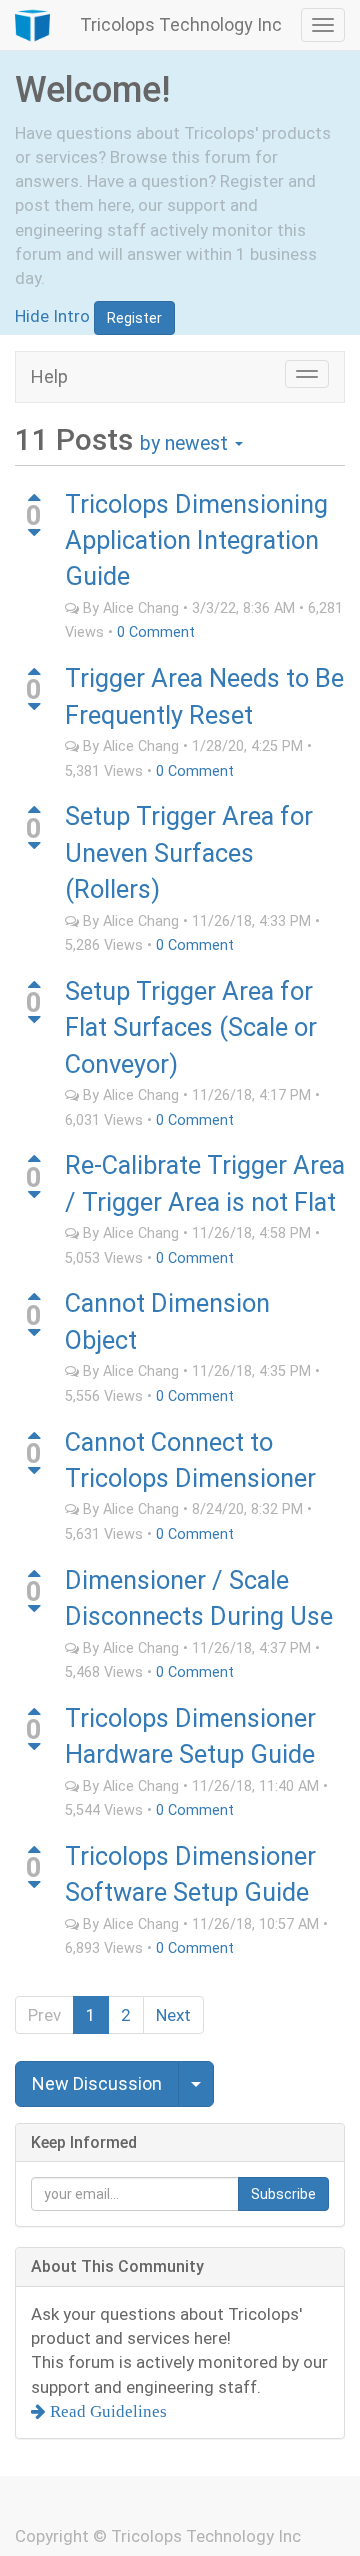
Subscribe (283, 2194)
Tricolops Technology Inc (181, 24)
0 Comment (156, 632)
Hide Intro (52, 316)
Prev (44, 2015)
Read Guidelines (106, 2411)
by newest (186, 443)
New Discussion (97, 2083)
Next (173, 2015)
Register (134, 318)
